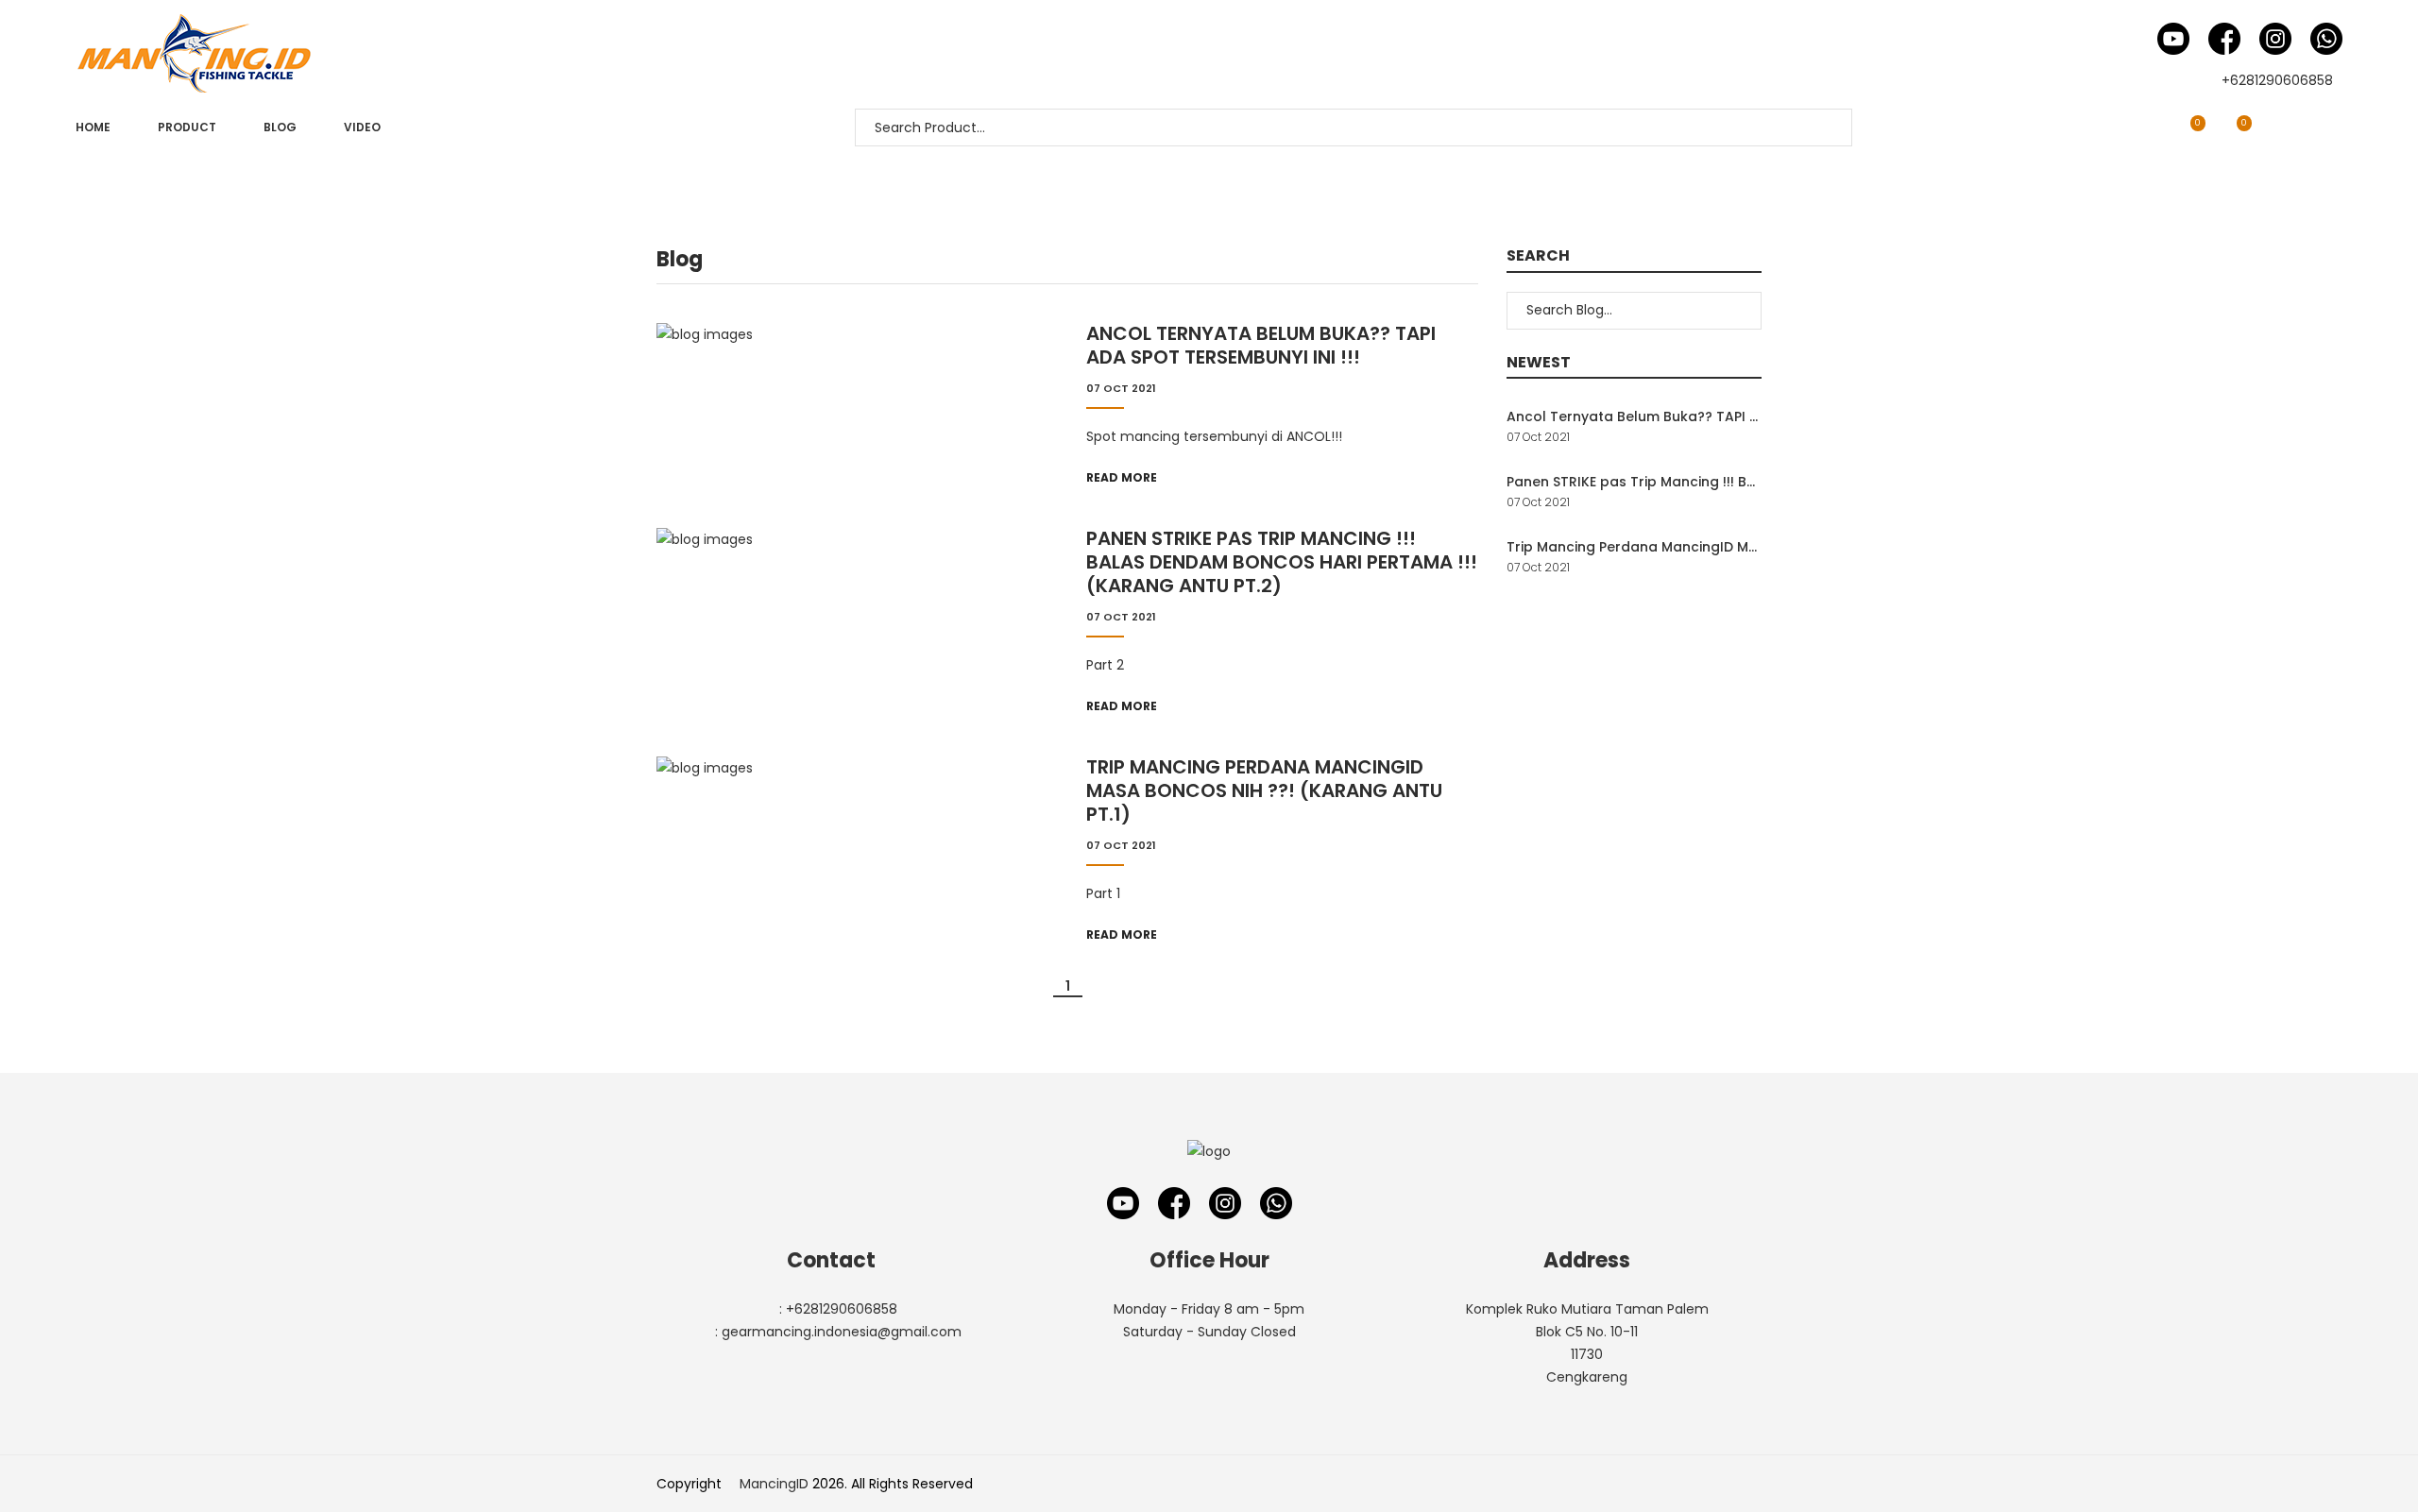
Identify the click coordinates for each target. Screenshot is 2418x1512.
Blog (280, 127)
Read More (1122, 477)
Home (93, 127)
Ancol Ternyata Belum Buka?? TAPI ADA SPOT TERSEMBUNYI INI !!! (1261, 346)
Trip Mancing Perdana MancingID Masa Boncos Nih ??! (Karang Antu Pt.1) (1264, 791)
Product (187, 127)
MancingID (774, 1484)
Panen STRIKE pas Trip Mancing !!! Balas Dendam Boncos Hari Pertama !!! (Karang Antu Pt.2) (1282, 562)
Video (362, 127)
